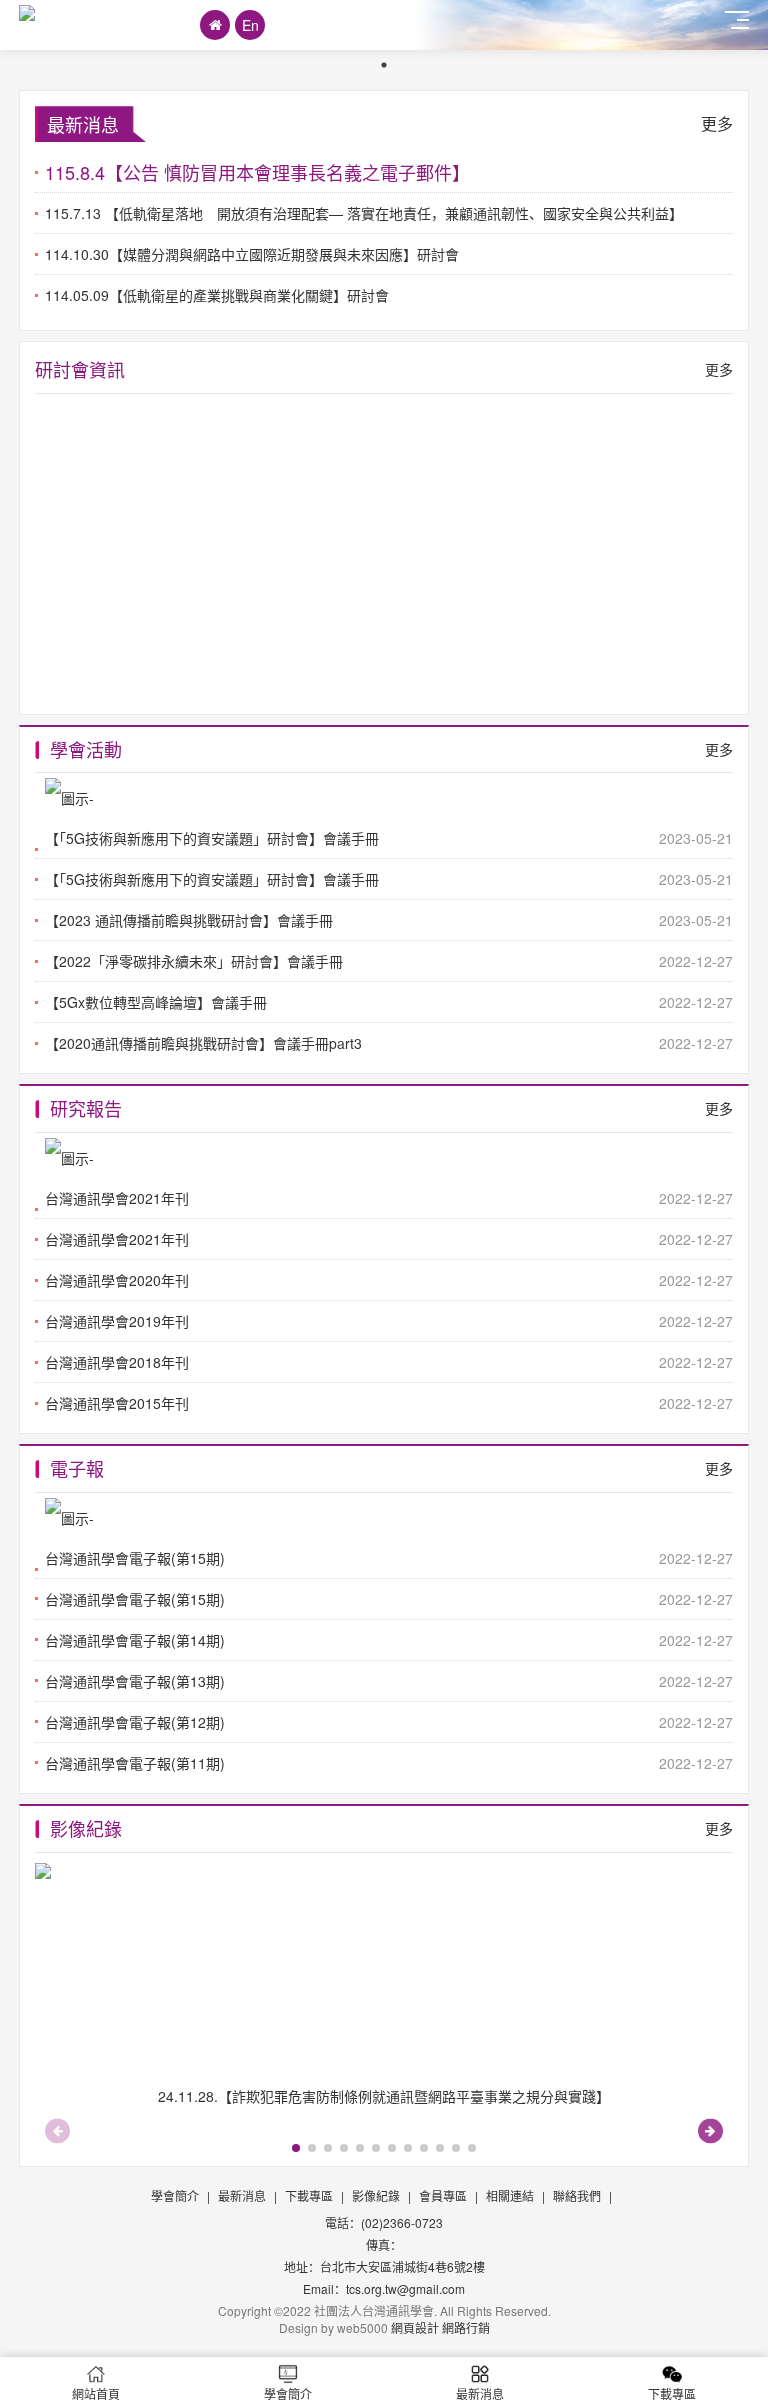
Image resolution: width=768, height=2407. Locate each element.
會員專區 (443, 2195)
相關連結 (510, 2195)
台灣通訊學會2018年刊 (389, 1362)
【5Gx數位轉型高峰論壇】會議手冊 (389, 1002)
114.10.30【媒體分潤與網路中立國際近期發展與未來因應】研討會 (252, 254)
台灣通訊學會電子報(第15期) (389, 1599)
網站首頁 (96, 2393)
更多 (717, 123)
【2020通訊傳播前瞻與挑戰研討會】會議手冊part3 (389, 1043)
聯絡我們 (577, 2195)
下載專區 (309, 2195)
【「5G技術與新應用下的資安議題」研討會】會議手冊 (389, 879)
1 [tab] (384, 65)
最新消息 (242, 2195)
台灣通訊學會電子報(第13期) (389, 1681)
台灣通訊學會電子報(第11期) (389, 1763)
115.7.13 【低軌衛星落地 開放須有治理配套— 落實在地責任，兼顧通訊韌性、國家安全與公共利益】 (364, 213)
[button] (710, 2130)
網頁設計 (415, 2327)
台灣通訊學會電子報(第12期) (389, 1722)
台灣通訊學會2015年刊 (389, 1403)
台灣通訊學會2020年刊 (389, 1280)
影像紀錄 (376, 2195)
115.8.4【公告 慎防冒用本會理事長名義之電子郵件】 (257, 172)
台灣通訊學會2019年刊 (389, 1321)
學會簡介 (175, 2195)
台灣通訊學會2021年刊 (389, 1239)
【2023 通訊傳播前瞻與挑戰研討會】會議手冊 (389, 920)
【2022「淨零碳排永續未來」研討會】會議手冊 (389, 961)
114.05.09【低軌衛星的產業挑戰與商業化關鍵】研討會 (217, 295)
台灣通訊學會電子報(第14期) (389, 1640)
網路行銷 (466, 2327)
